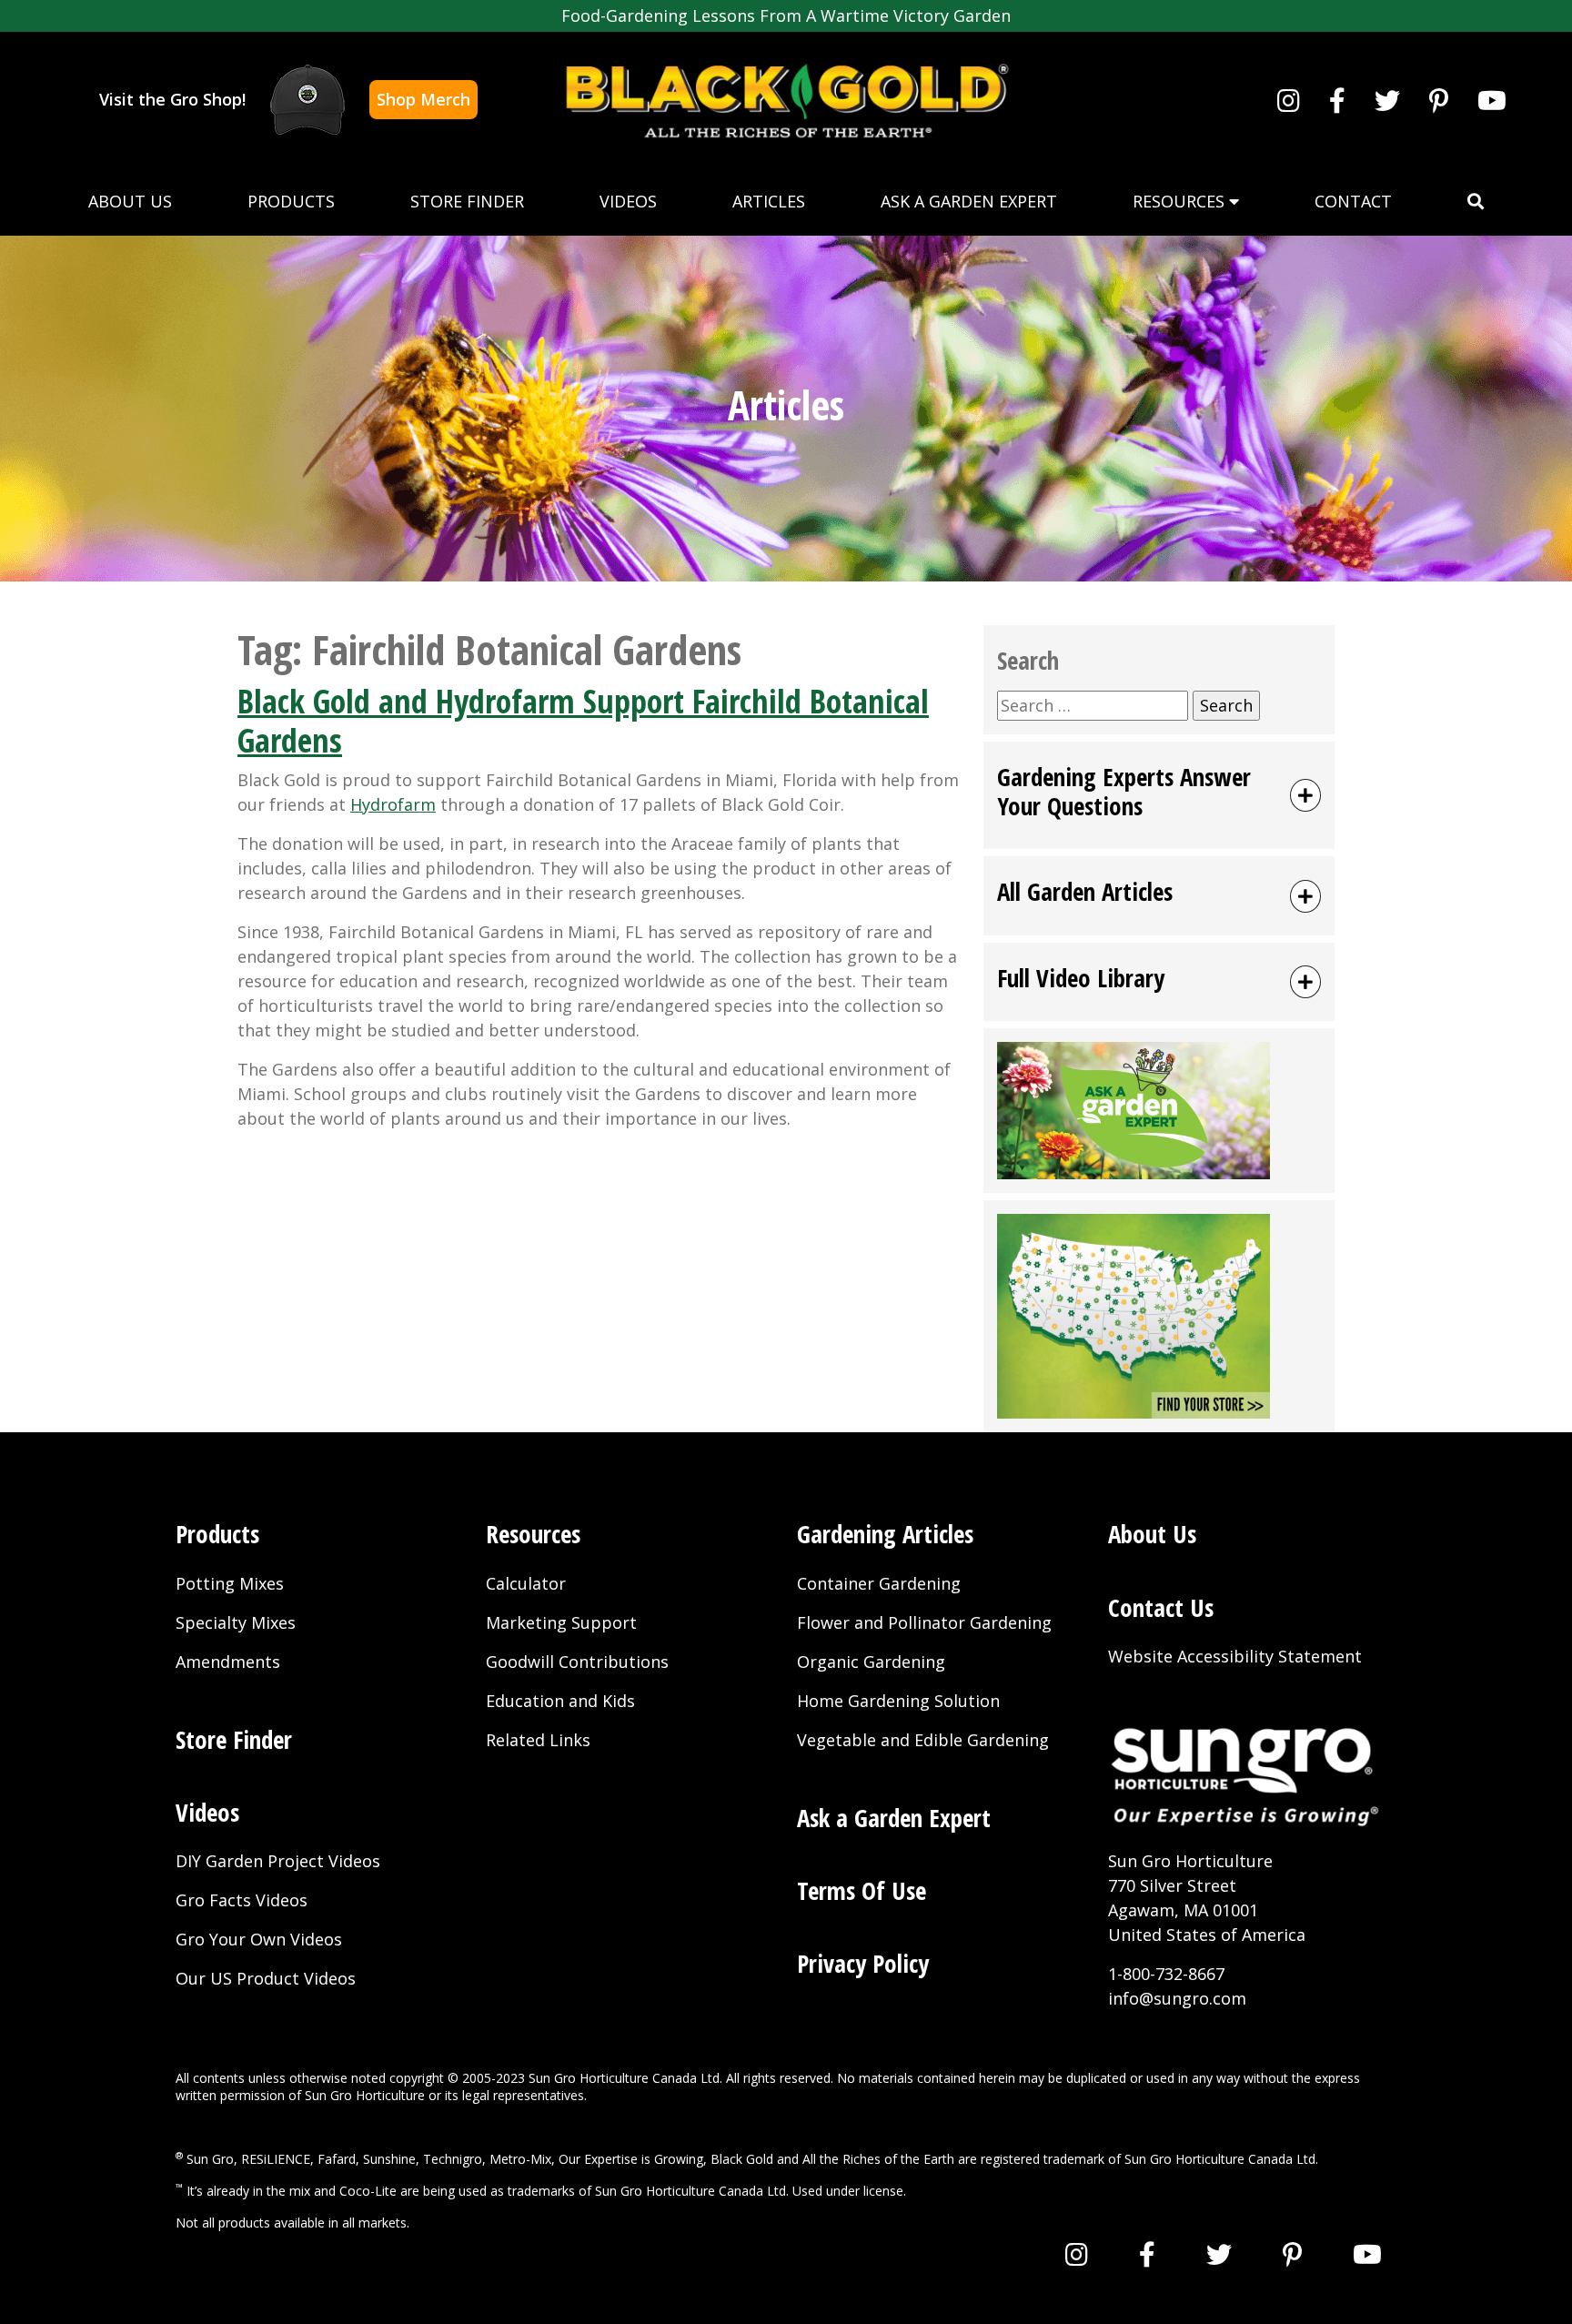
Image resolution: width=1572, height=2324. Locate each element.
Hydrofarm (393, 804)
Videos (628, 201)
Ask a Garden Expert (969, 201)
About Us (130, 201)
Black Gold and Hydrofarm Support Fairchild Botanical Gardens (583, 721)
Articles (769, 201)
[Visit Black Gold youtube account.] (1492, 100)
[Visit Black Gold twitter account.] (1387, 100)
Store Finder (467, 201)
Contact (1353, 201)
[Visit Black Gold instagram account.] (1289, 100)
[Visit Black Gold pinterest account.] (1439, 100)
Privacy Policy (863, 1963)
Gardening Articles (885, 1534)
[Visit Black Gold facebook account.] (1337, 100)
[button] (1476, 202)
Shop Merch (423, 99)
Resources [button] (1181, 201)
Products (291, 201)
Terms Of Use (862, 1890)
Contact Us (1161, 1607)
